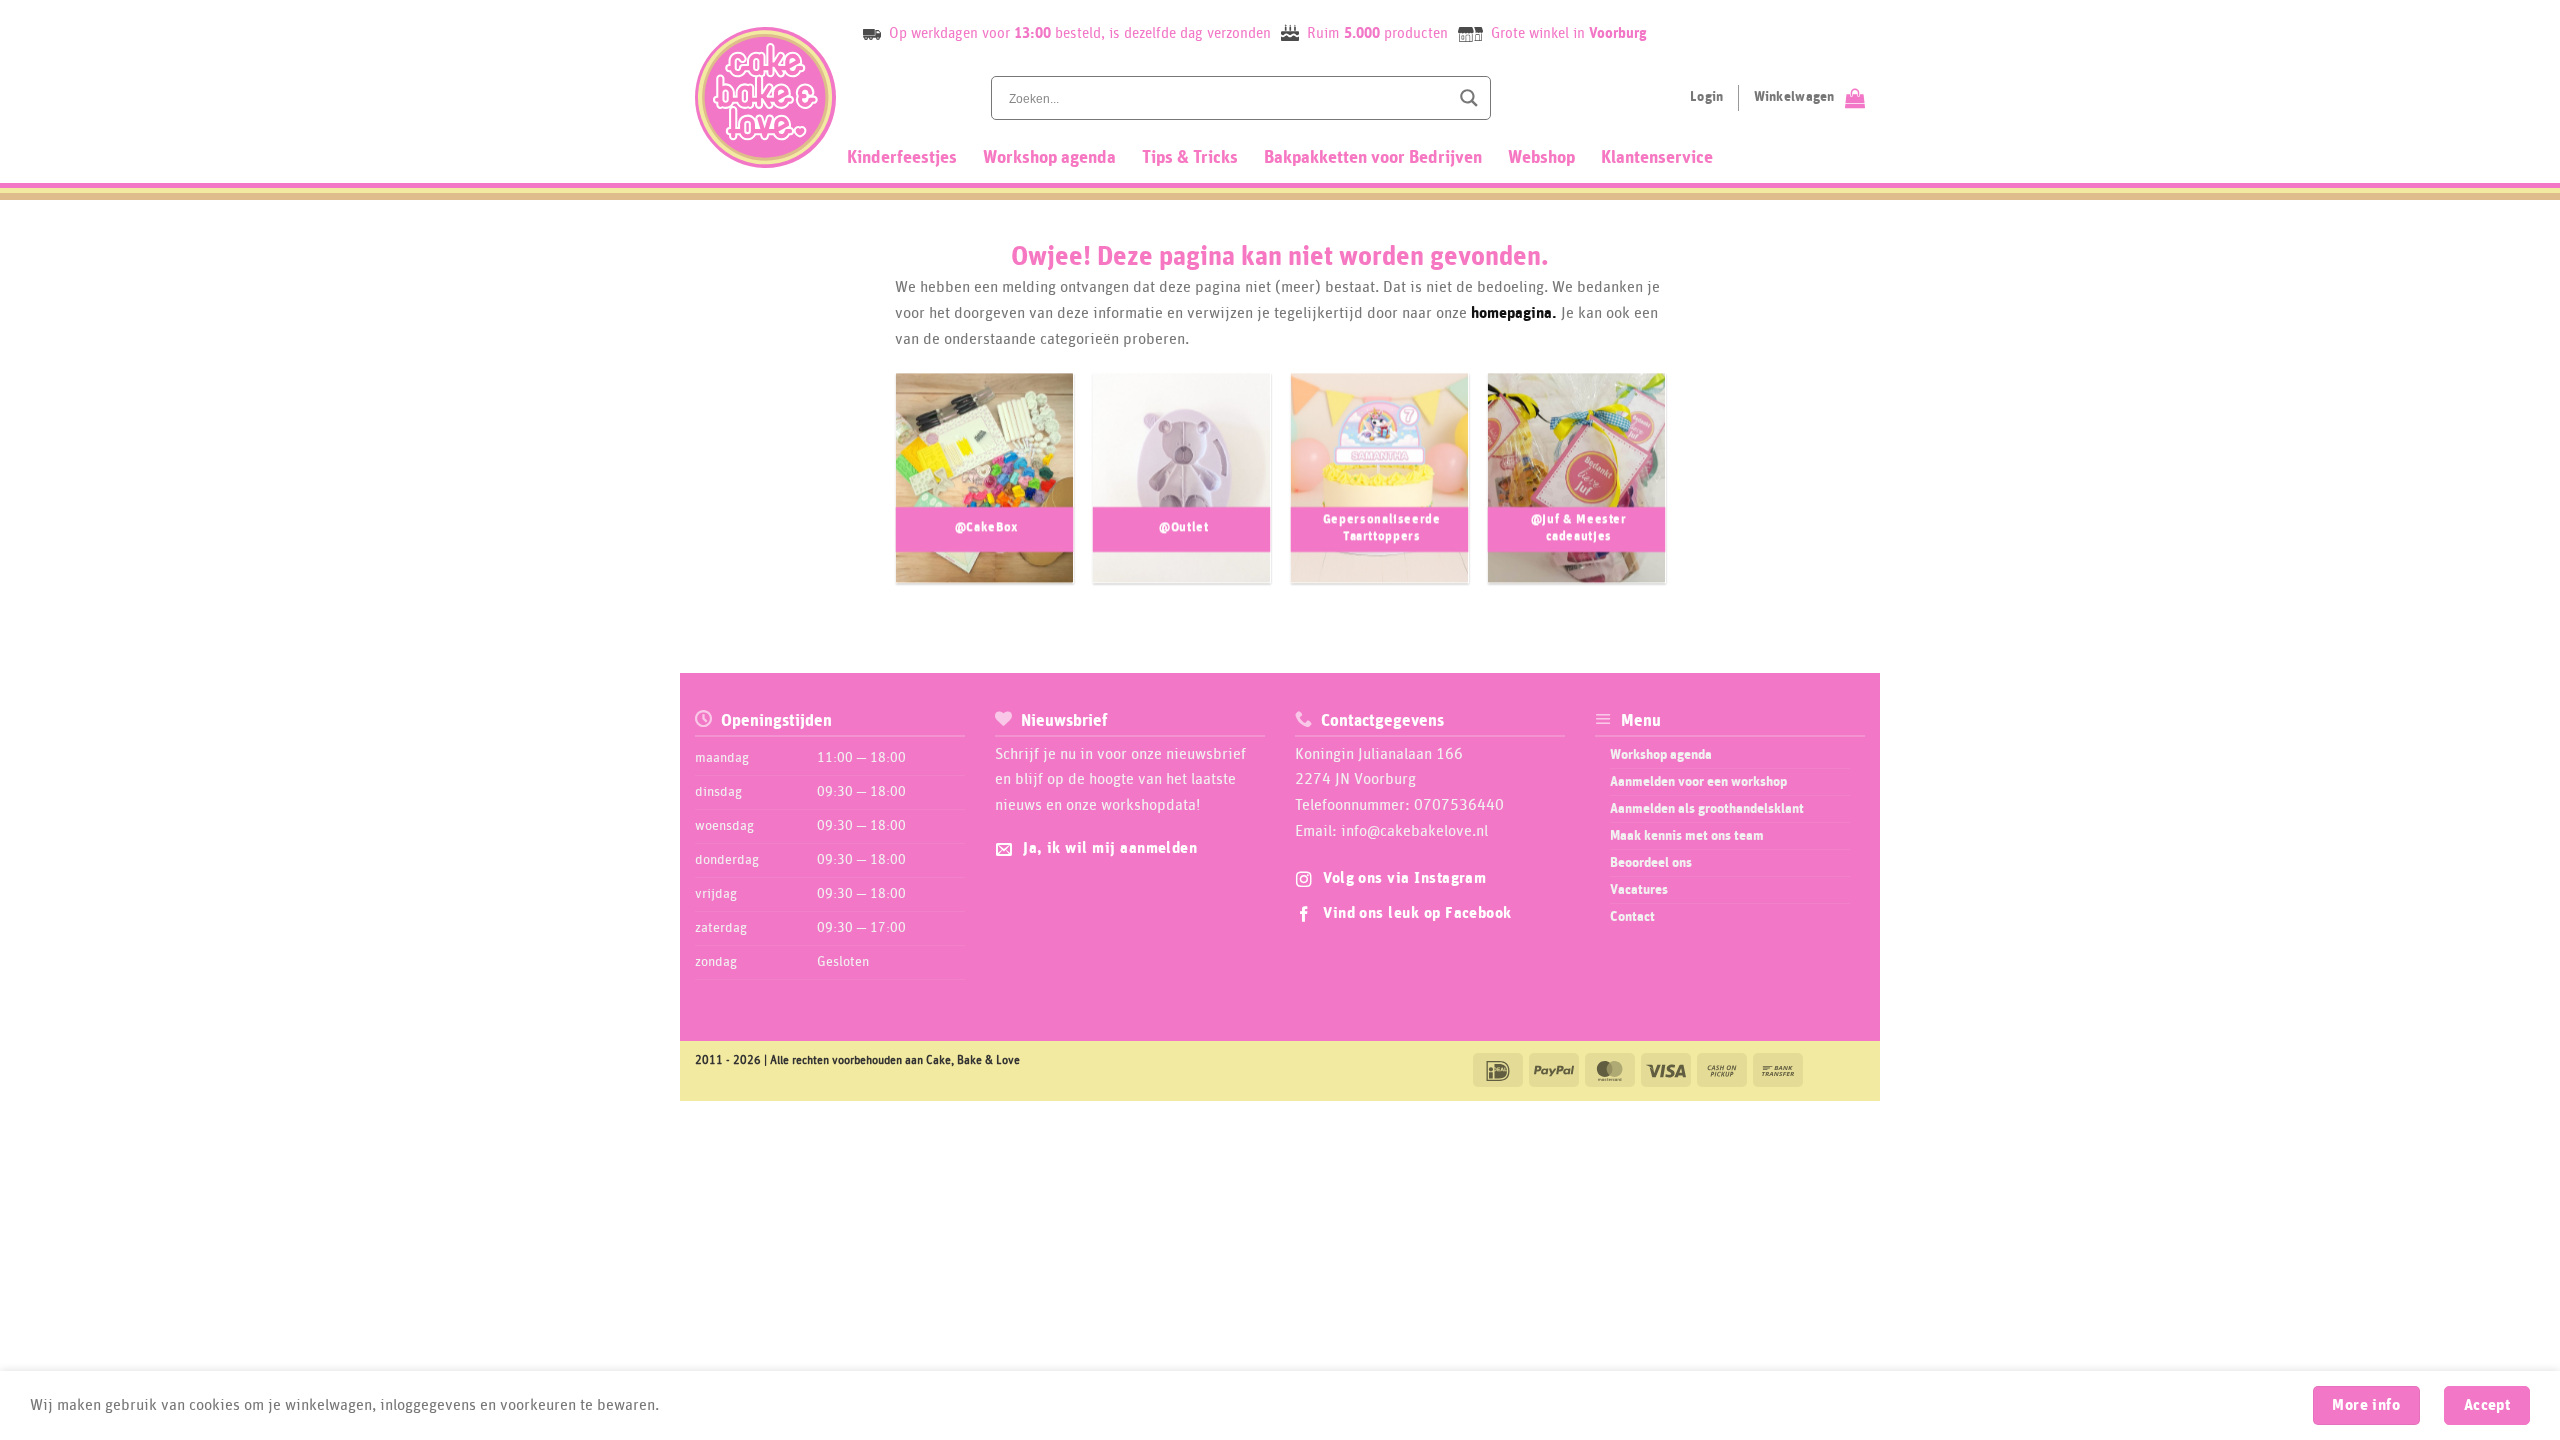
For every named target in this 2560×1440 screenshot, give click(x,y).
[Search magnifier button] (1469, 98)
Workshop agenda (1049, 158)
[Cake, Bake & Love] (765, 97)
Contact (1632, 917)
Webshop (1541, 158)
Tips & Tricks (1190, 158)
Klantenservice (1657, 158)
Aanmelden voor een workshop (1698, 782)
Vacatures (1639, 890)
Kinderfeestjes (902, 158)
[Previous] (874, 488)
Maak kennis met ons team (1687, 836)
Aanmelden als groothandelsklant (1707, 809)
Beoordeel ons (1651, 863)
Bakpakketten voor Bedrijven (1373, 158)
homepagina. (1514, 313)
